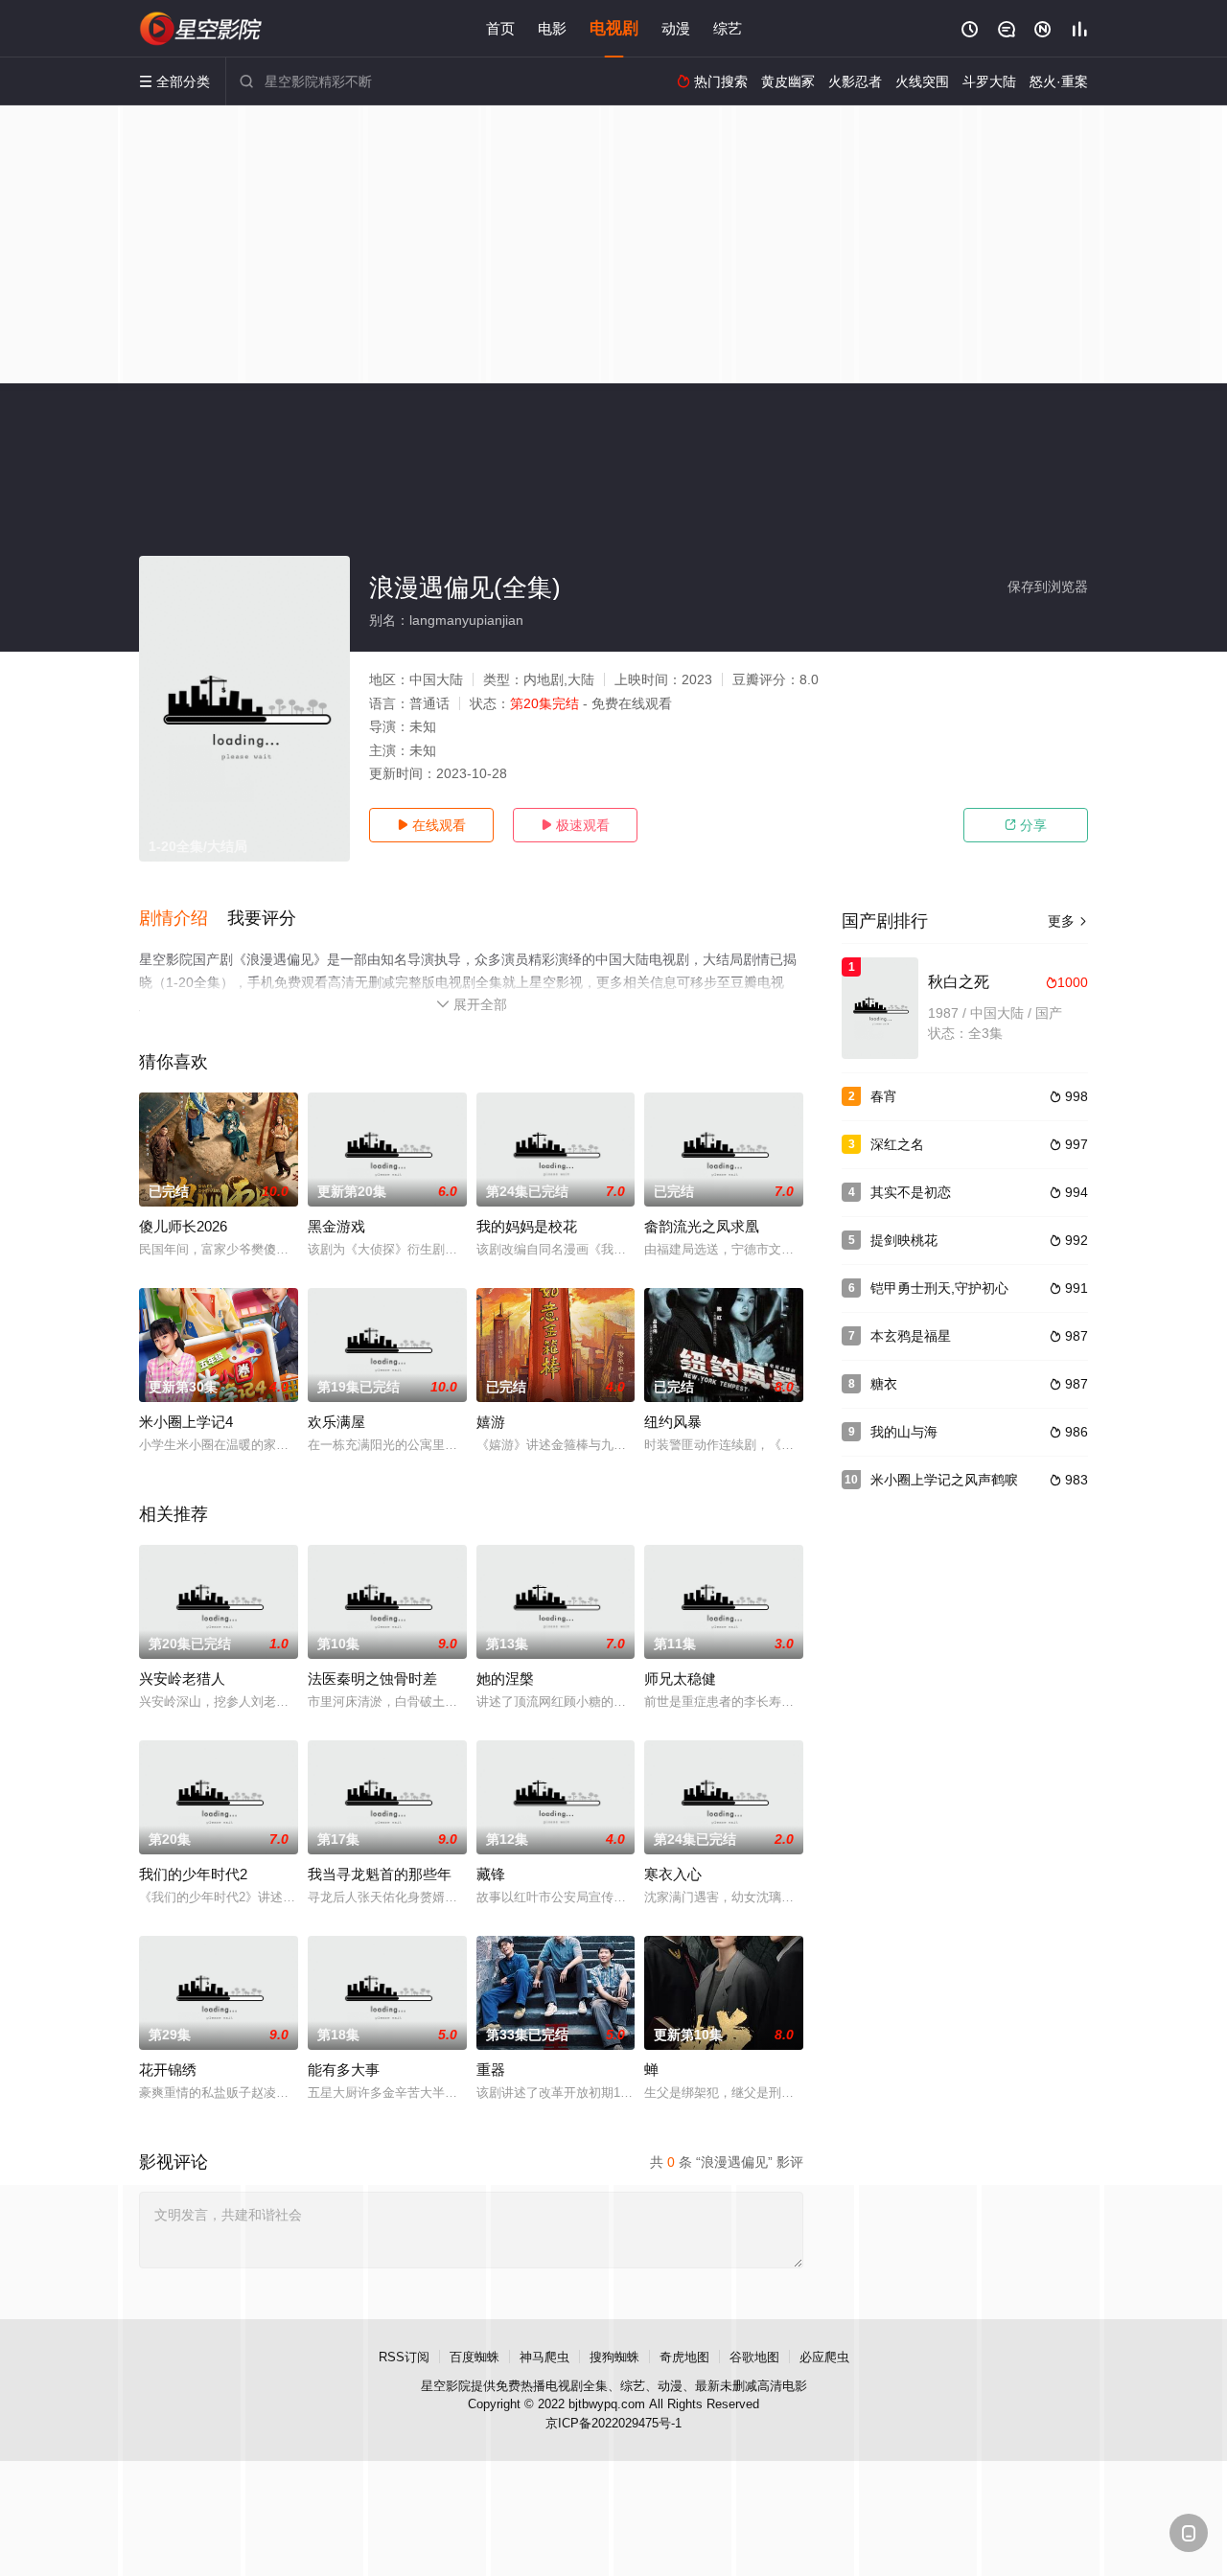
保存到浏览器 (1048, 586)
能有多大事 (344, 2070)
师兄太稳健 (680, 1679)
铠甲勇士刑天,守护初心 (939, 1288)
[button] (183, 919)
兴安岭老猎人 (182, 1679)
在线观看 (431, 825)
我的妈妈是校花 (527, 1226)
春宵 (884, 1096)
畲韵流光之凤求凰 (702, 1226)
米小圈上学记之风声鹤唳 (944, 1480)
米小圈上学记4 (186, 1422)
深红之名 (897, 1144)
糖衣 (884, 1384)
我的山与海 (904, 1432)
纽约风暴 (673, 1422)
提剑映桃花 (904, 1240)
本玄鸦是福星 (911, 1336)
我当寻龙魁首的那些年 (380, 1874)
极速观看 (575, 825)
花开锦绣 (168, 2070)
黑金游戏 (336, 1226)
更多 (1068, 921)
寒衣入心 (673, 1874)
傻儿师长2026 (183, 1226)
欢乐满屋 (336, 1422)
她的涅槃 (505, 1679)
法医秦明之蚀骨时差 (372, 1679)
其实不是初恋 (911, 1192)
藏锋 (491, 1874)
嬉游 (491, 1422)
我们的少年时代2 (193, 1874)
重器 (491, 2070)
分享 (1026, 825)
